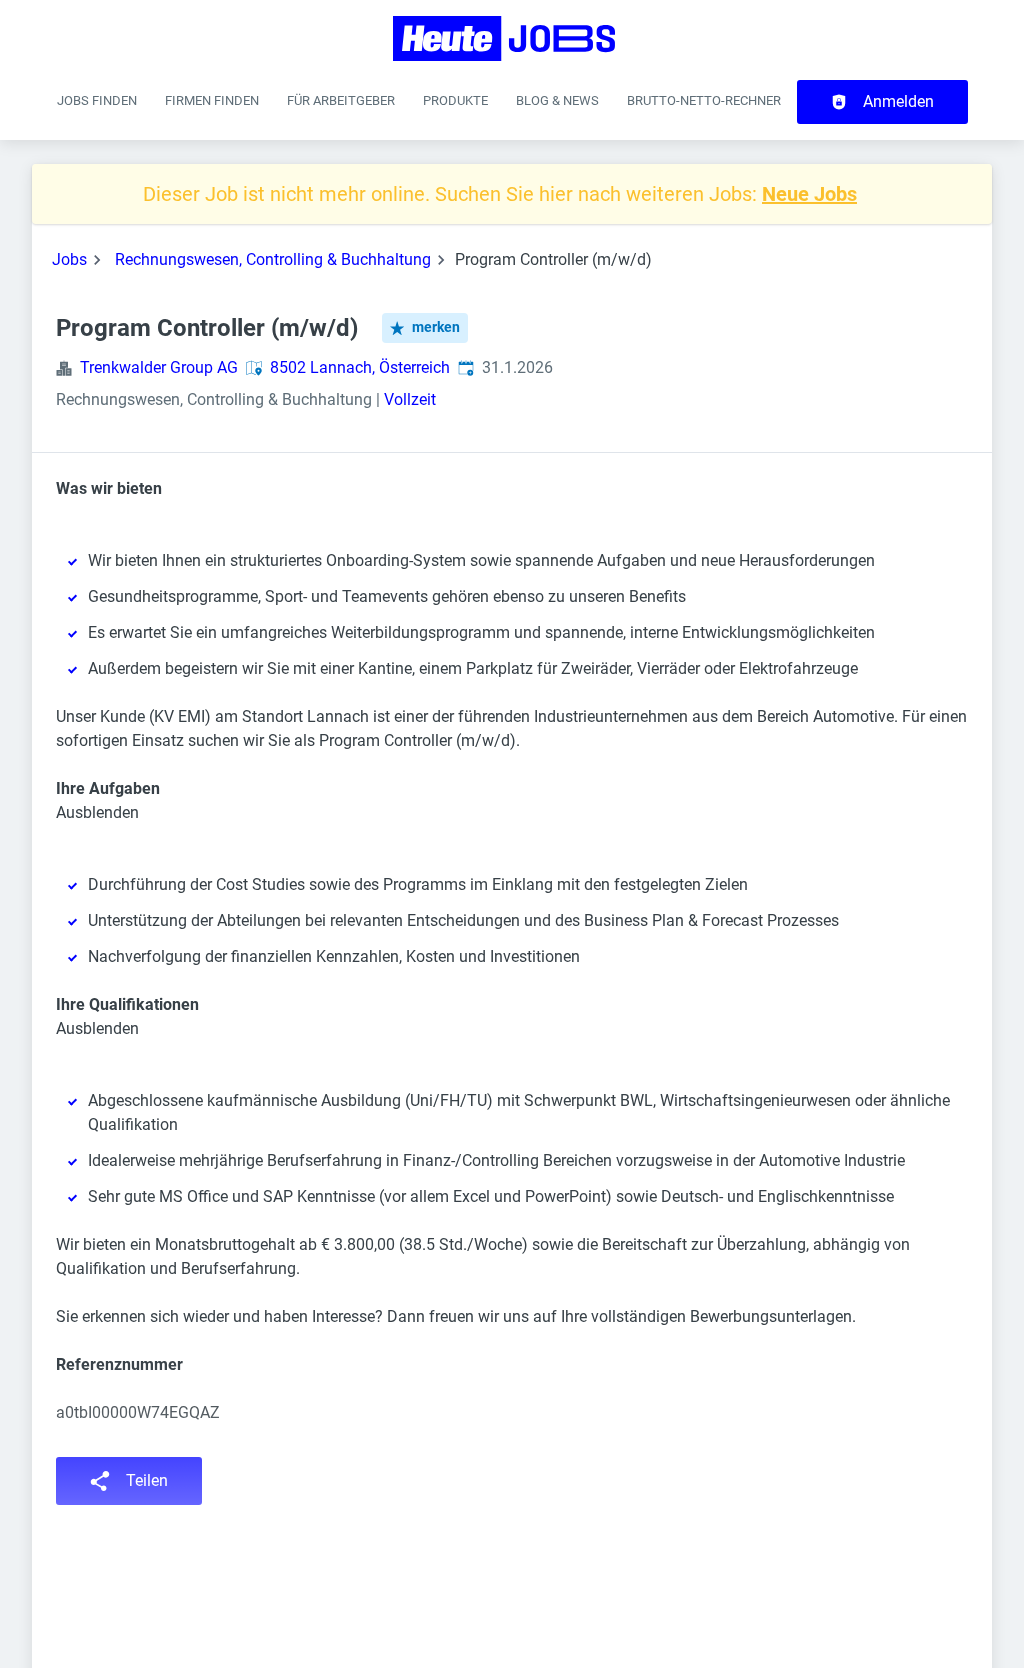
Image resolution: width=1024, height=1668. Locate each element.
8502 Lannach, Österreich (360, 367)
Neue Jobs (809, 194)
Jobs (69, 259)
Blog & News (557, 100)
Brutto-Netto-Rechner (704, 100)
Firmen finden (212, 100)
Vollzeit (410, 399)
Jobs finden (97, 100)
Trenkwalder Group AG (159, 367)
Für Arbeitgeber (341, 100)
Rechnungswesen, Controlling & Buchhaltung (273, 259)
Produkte (455, 100)
